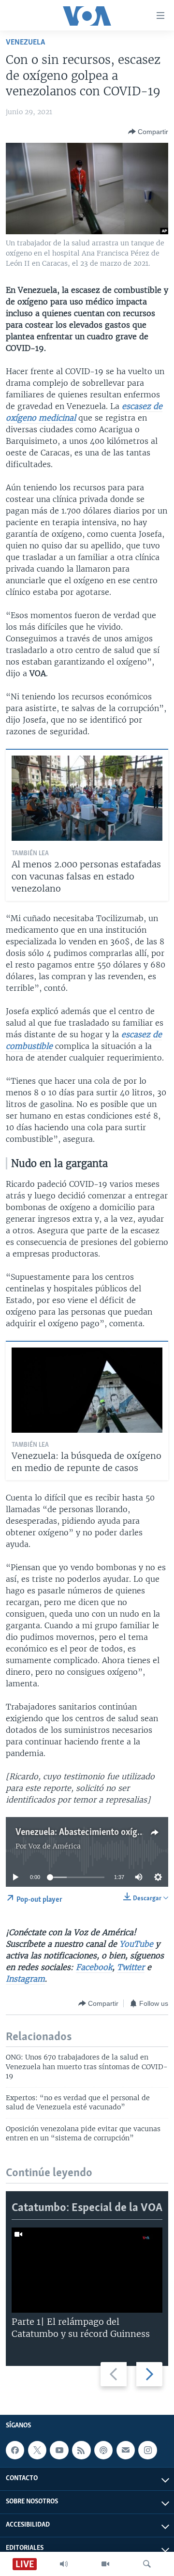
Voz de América (55, 1846)
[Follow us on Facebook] (15, 2450)
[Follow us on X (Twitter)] (37, 2450)
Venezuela (25, 42)
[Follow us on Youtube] (59, 2450)
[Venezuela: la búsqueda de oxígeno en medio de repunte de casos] (87, 1390)
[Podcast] (103, 2450)
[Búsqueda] (147, 2564)
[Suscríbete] (126, 2450)
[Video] (105, 2564)
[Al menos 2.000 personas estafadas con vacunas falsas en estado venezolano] (87, 798)
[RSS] (81, 2450)
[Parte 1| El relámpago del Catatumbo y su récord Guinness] (87, 2270)
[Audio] (64, 2564)
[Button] (148, 132)
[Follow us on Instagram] (147, 2450)
